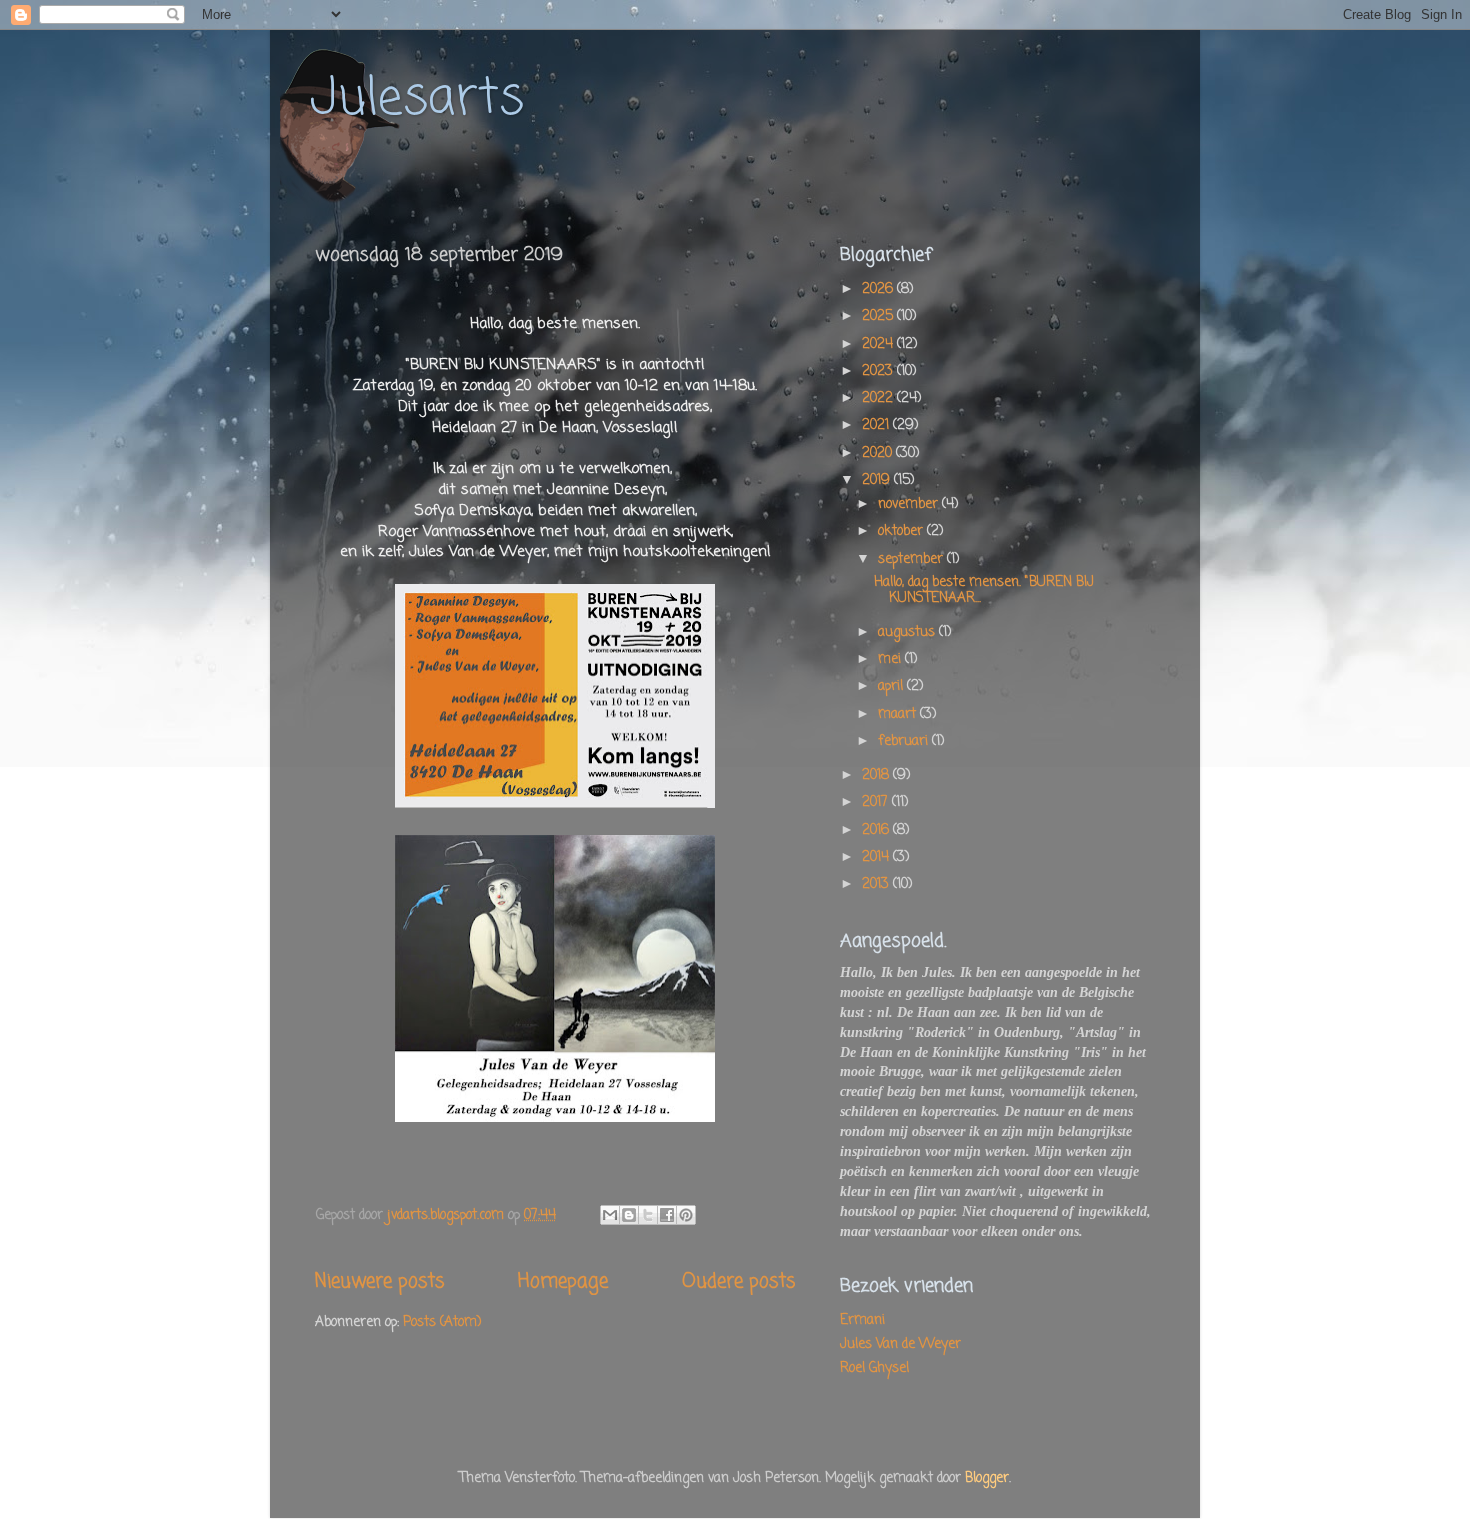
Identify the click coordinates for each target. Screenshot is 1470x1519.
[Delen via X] (648, 1215)
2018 (877, 775)
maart (899, 714)
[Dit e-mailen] (610, 1215)
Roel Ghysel (874, 1368)
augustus (908, 632)
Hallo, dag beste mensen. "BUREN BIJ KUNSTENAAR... (984, 590)
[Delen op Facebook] (667, 1215)
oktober (902, 531)
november (910, 504)
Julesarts (417, 99)
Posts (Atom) (442, 1322)
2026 (879, 289)
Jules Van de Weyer (900, 1344)
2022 (879, 398)
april (892, 686)
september (912, 559)
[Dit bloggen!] (629, 1215)
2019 (878, 480)
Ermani (862, 1320)
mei (891, 659)
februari (905, 741)
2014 (877, 857)
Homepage (563, 1282)
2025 (879, 316)
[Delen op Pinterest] (686, 1215)
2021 (877, 425)
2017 (877, 802)
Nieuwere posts (379, 1282)
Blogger (987, 1478)
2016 (877, 830)
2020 (879, 453)
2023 (879, 371)
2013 (877, 884)
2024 (879, 344)
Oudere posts (738, 1282)
